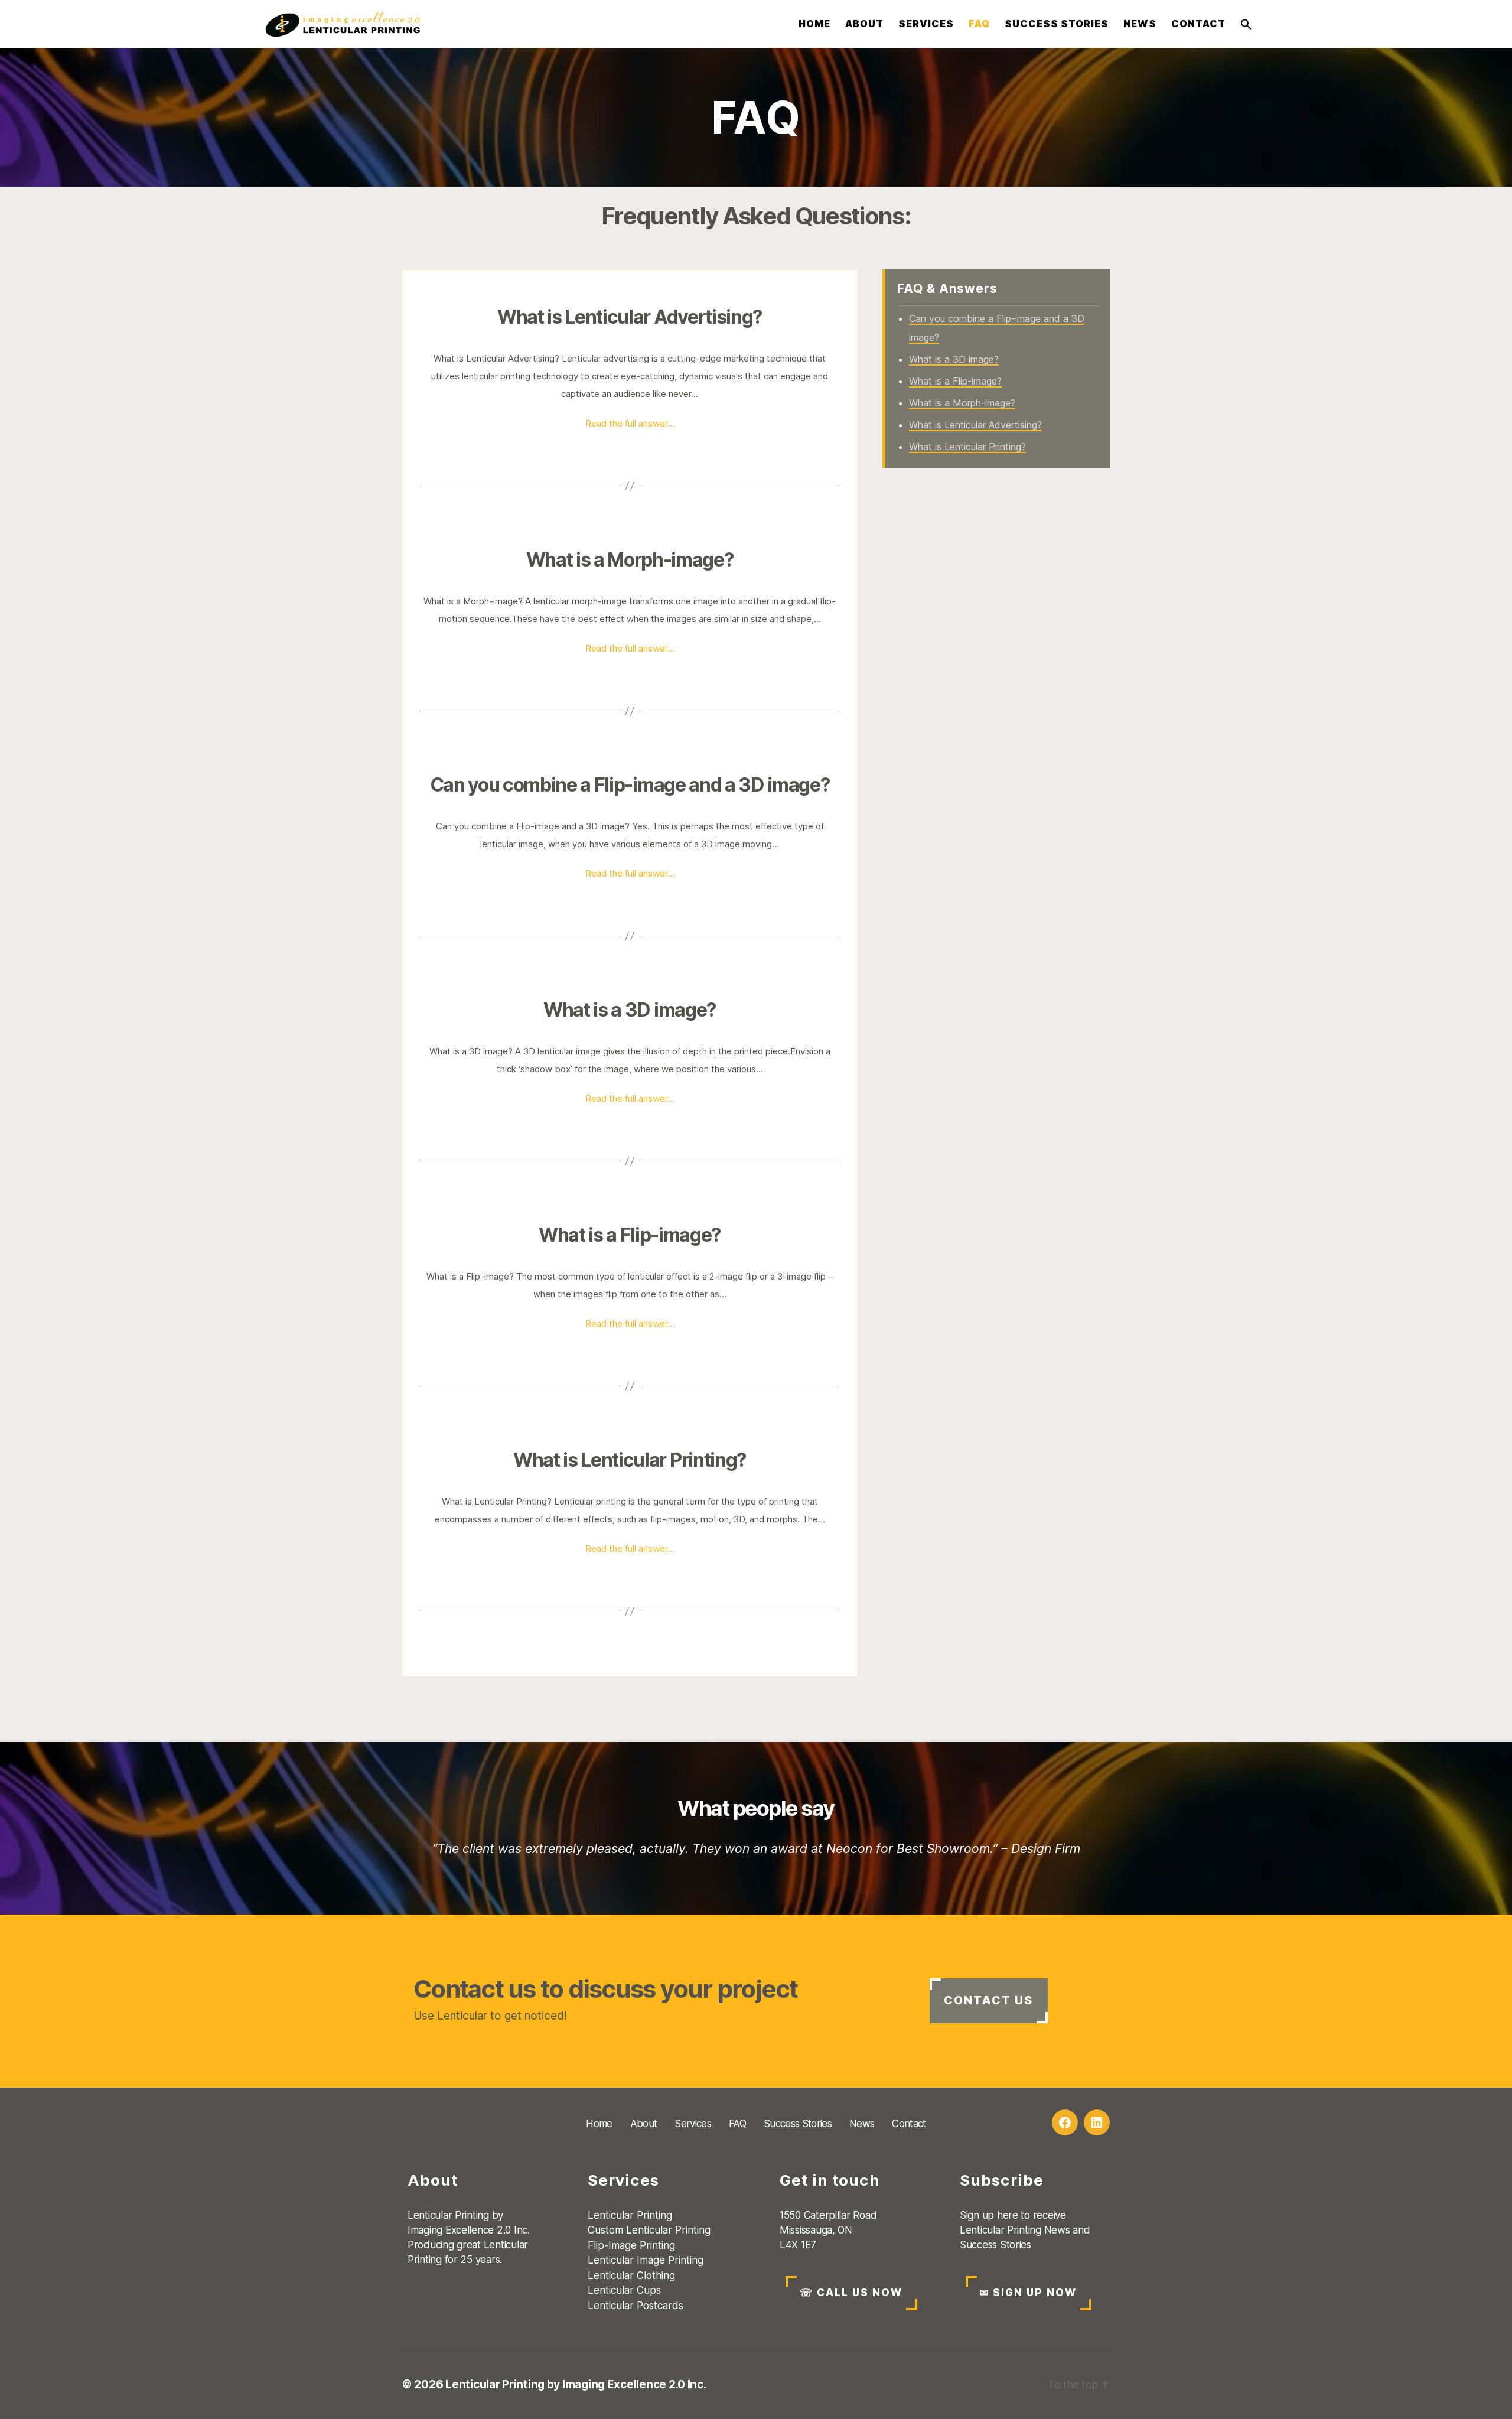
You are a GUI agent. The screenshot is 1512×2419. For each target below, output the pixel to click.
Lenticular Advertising (510, 358)
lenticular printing (496, 376)
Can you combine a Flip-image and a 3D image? (630, 785)
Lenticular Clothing (972, 165)
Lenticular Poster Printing (967, 237)
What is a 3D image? (630, 1010)
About (864, 24)
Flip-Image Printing (968, 109)
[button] (1246, 24)
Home (814, 24)
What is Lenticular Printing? (630, 1460)
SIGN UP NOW (1028, 2293)
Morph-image (491, 601)
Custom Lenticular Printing (968, 81)
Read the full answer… (630, 423)
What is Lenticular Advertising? (630, 317)
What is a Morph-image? (630, 560)
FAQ (979, 24)
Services (926, 24)
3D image (605, 826)
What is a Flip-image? (630, 1235)
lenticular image (512, 844)
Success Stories (1057, 24)
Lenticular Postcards (978, 209)
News (1140, 24)
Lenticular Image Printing (962, 137)
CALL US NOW (851, 2293)
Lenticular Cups (960, 187)
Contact (1198, 24)
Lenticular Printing (970, 53)
